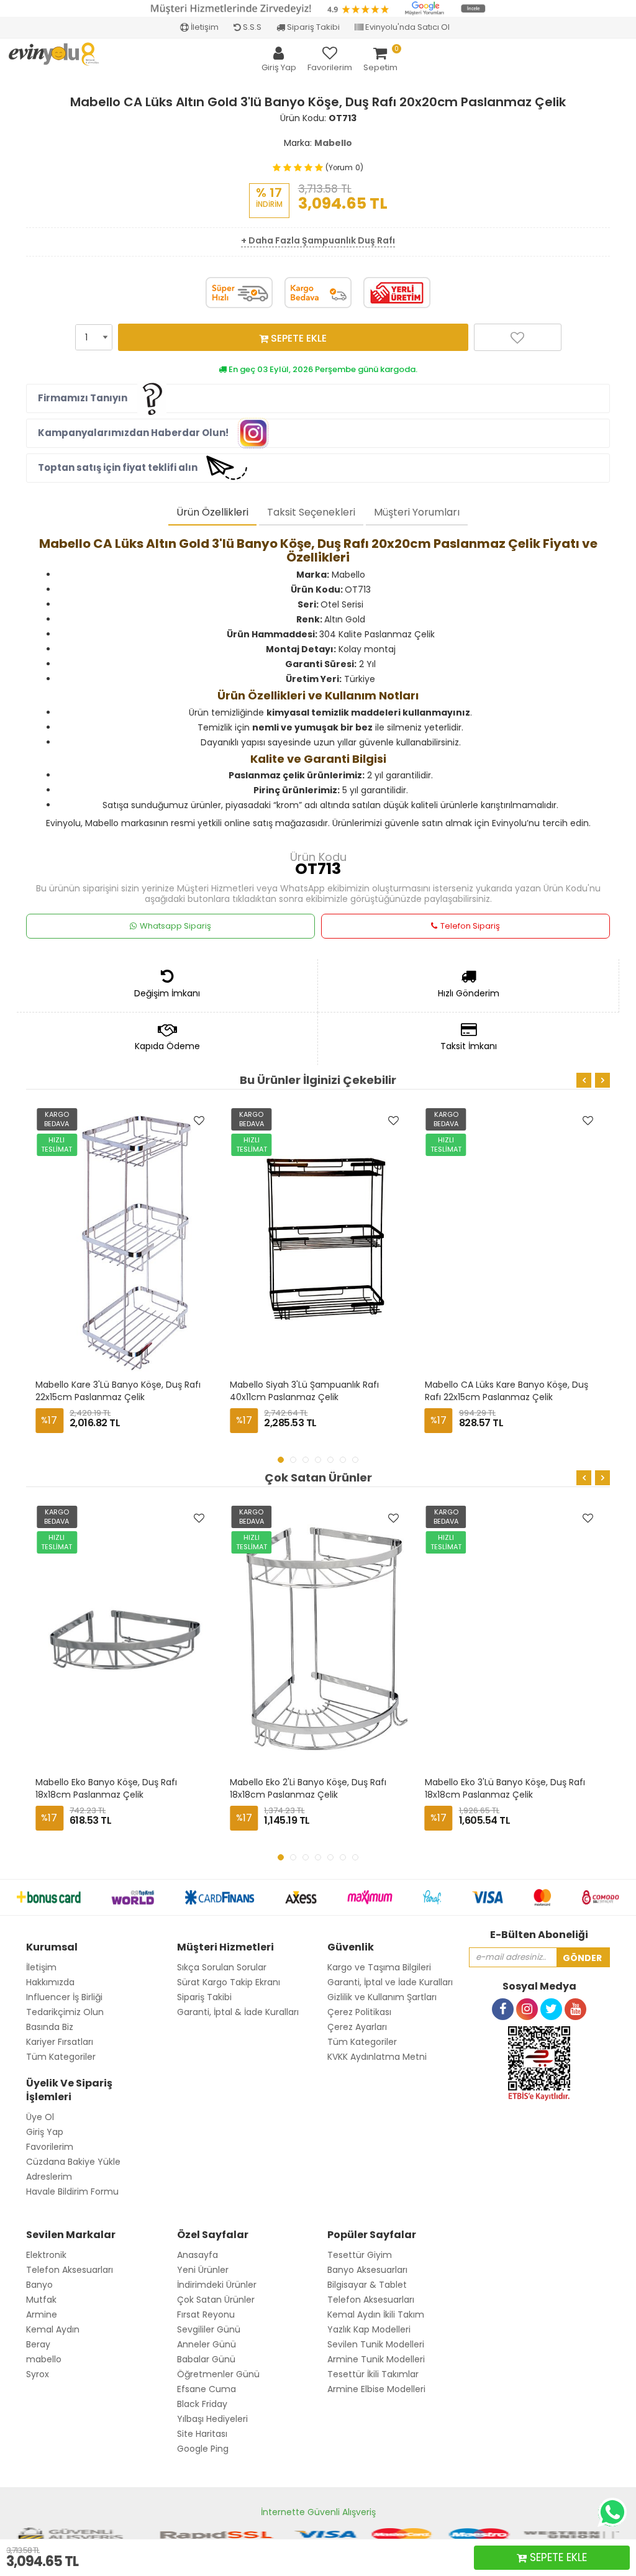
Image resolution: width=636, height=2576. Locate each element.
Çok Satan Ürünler (216, 2300)
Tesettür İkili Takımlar (373, 2374)
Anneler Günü (207, 2344)
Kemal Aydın (53, 2329)
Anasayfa (198, 2255)
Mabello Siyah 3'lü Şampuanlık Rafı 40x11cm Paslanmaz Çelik (306, 1391)
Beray (38, 2344)
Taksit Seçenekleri (311, 512)
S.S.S (251, 27)
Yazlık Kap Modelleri (369, 2329)
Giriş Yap (45, 2132)
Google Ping (203, 2449)
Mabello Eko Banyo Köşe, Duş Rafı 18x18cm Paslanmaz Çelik (107, 1788)
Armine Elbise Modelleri (376, 2389)
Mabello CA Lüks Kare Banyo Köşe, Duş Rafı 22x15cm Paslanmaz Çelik (508, 1391)
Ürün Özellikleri (212, 512)
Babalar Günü (206, 2359)
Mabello (333, 143)
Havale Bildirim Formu (72, 2191)
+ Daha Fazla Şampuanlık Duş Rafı (318, 240)
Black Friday (202, 2404)
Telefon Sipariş (470, 926)
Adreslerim (49, 2177)
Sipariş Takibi (312, 27)
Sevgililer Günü (209, 2329)
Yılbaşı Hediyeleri (212, 2419)
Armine (42, 2314)
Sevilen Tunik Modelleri (376, 2344)
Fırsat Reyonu (206, 2314)
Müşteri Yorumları (417, 512)
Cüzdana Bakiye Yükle (73, 2162)
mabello (44, 2359)
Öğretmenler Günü (218, 2374)
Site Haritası (202, 2434)
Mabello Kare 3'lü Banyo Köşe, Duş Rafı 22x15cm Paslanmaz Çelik (119, 1391)
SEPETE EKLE (298, 338)
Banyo (39, 2285)
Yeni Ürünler (203, 2270)
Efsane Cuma (207, 2389)
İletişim (204, 27)
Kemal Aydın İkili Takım (376, 2314)
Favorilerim (50, 2147)
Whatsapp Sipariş (175, 926)
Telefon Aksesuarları (70, 2270)
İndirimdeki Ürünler (217, 2285)
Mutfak (41, 2300)
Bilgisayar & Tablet (367, 2285)
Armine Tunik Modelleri (376, 2359)
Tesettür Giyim (360, 2255)
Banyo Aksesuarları (367, 2270)
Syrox (38, 2374)
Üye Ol (40, 2117)
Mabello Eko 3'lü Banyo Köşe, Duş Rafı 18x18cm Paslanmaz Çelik (506, 1788)
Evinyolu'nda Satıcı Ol (407, 27)
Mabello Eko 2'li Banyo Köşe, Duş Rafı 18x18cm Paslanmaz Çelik (309, 1788)
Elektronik (46, 2255)
